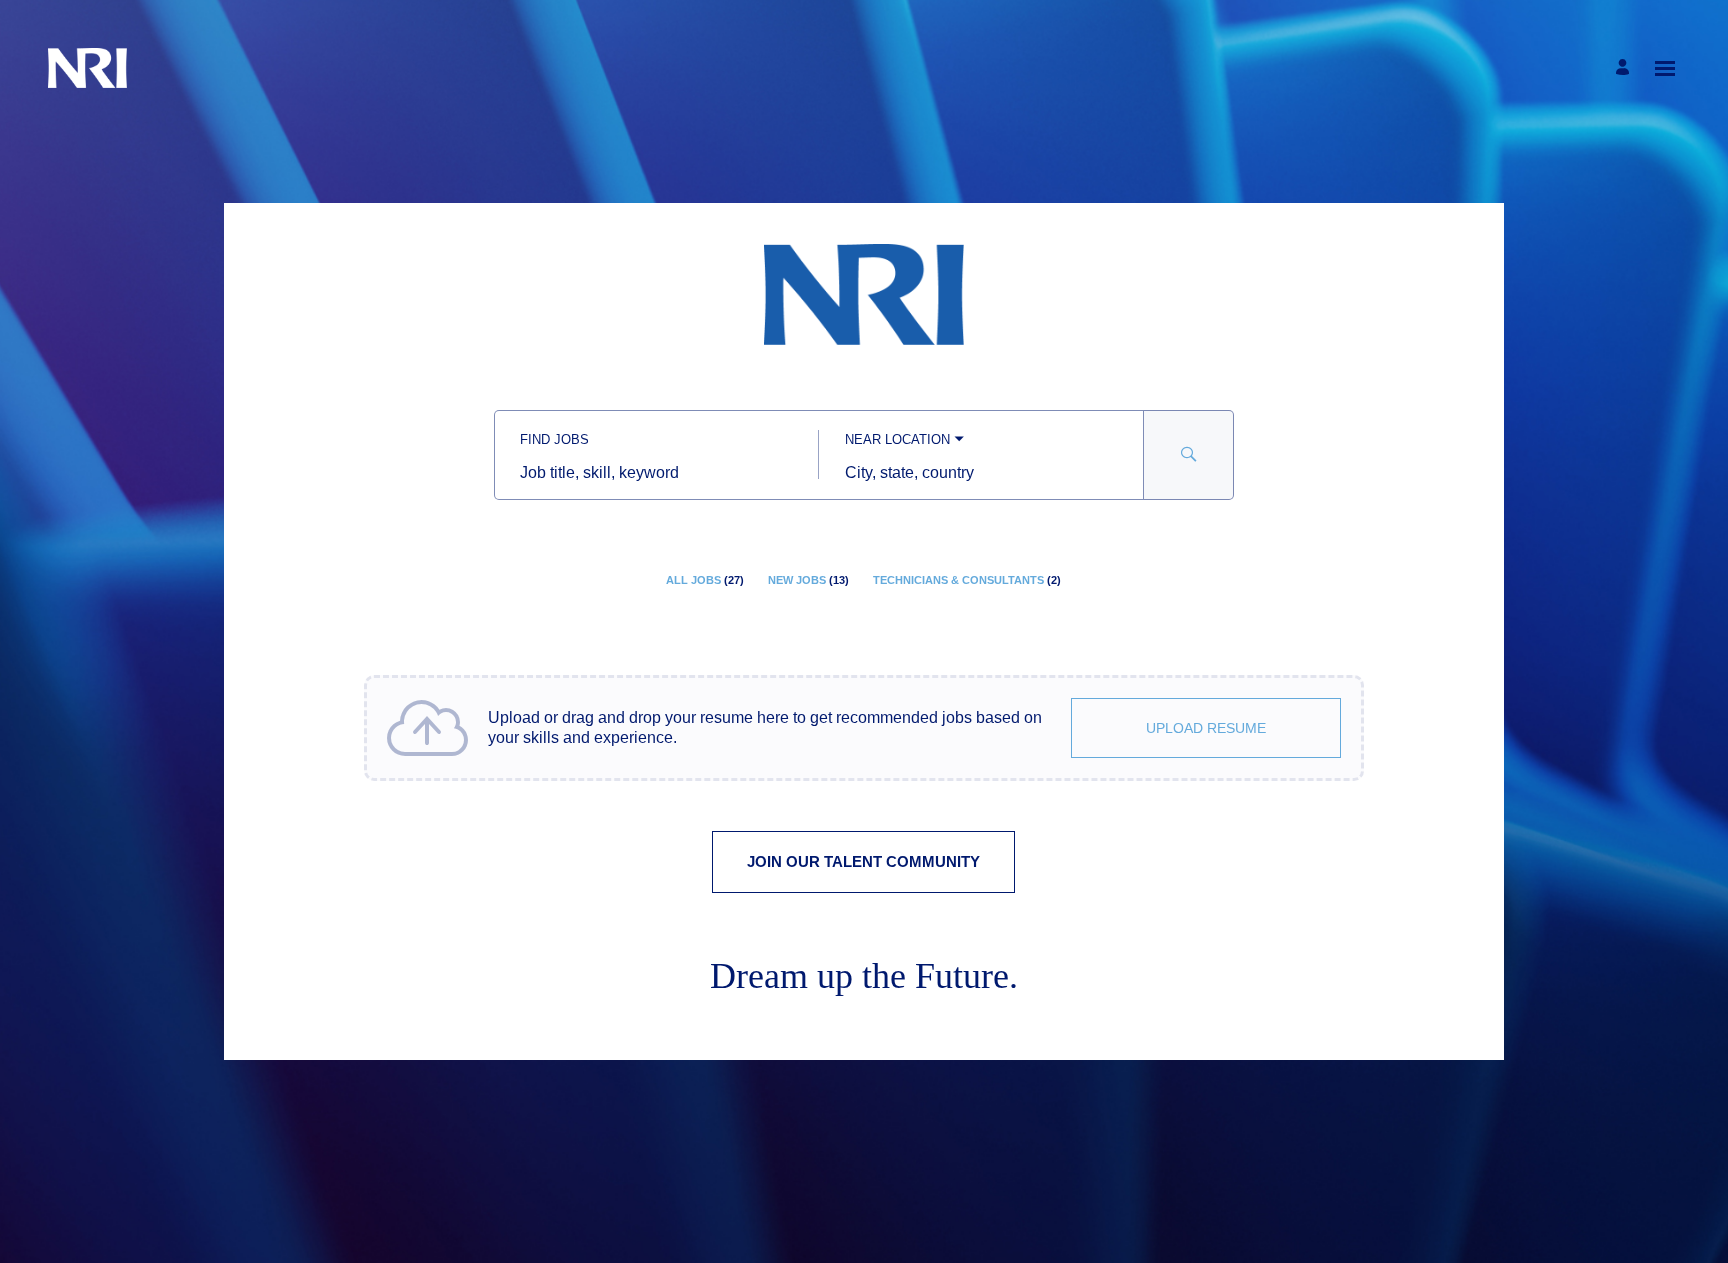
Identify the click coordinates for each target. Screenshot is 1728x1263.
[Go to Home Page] (87, 68)
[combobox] (656, 473)
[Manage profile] (1625, 68)
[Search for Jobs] (1189, 455)
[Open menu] (1665, 68)
